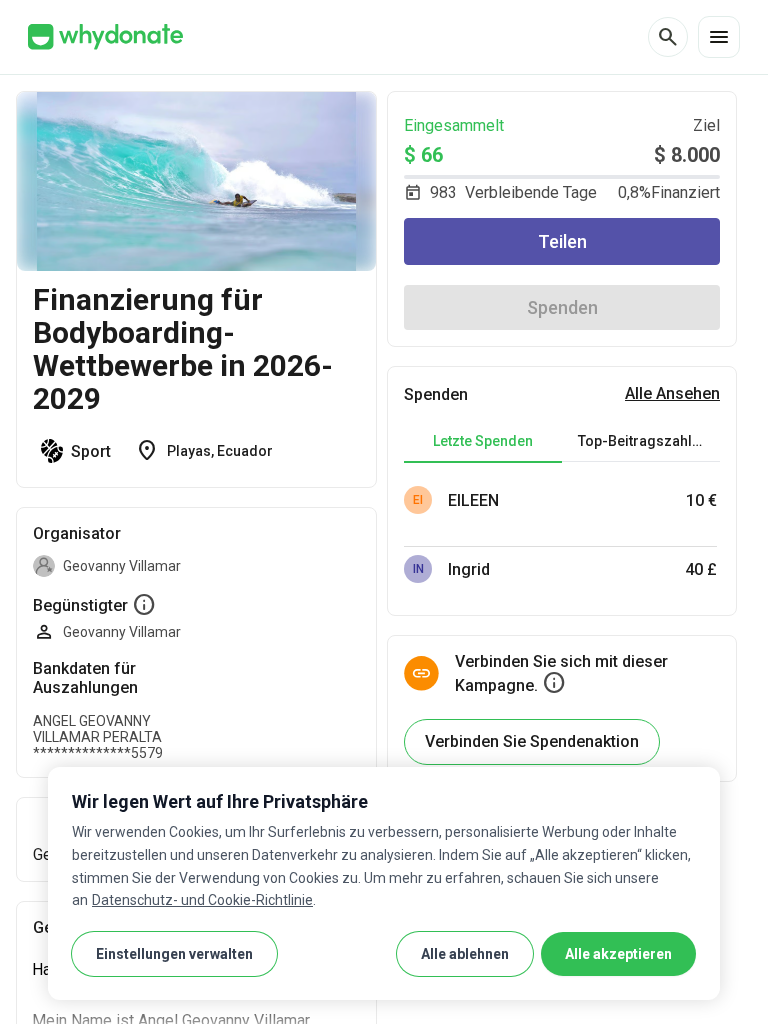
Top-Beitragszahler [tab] (642, 441)
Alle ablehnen (465, 954)
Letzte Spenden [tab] (483, 441)
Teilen (562, 241)
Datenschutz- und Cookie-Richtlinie (202, 900)
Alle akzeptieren (618, 954)
